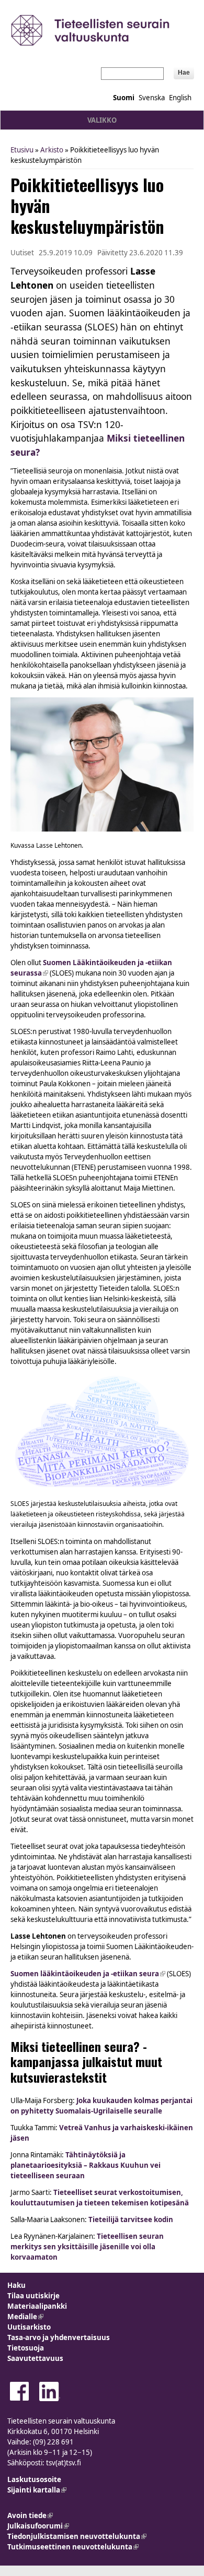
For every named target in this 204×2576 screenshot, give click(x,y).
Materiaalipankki (37, 2306)
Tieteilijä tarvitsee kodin (131, 2219)
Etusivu (22, 150)
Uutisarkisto (29, 2327)
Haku (16, 2285)
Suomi (124, 98)
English (180, 98)
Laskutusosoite (34, 2479)
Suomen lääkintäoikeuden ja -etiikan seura (88, 1974)
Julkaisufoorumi (38, 2526)
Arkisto (52, 150)
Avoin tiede (30, 2515)
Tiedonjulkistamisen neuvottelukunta (77, 2536)
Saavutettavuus (35, 2358)
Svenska (152, 98)
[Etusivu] (102, 30)
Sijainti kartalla (37, 2490)
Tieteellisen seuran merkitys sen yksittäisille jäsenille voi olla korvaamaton (87, 2247)
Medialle (25, 2317)
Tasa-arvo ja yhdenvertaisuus (59, 2337)
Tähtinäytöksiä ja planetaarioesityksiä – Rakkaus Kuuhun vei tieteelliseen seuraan (86, 2165)
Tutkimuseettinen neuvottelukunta (73, 2547)
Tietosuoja (26, 2348)
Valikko (102, 120)
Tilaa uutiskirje (33, 2296)
